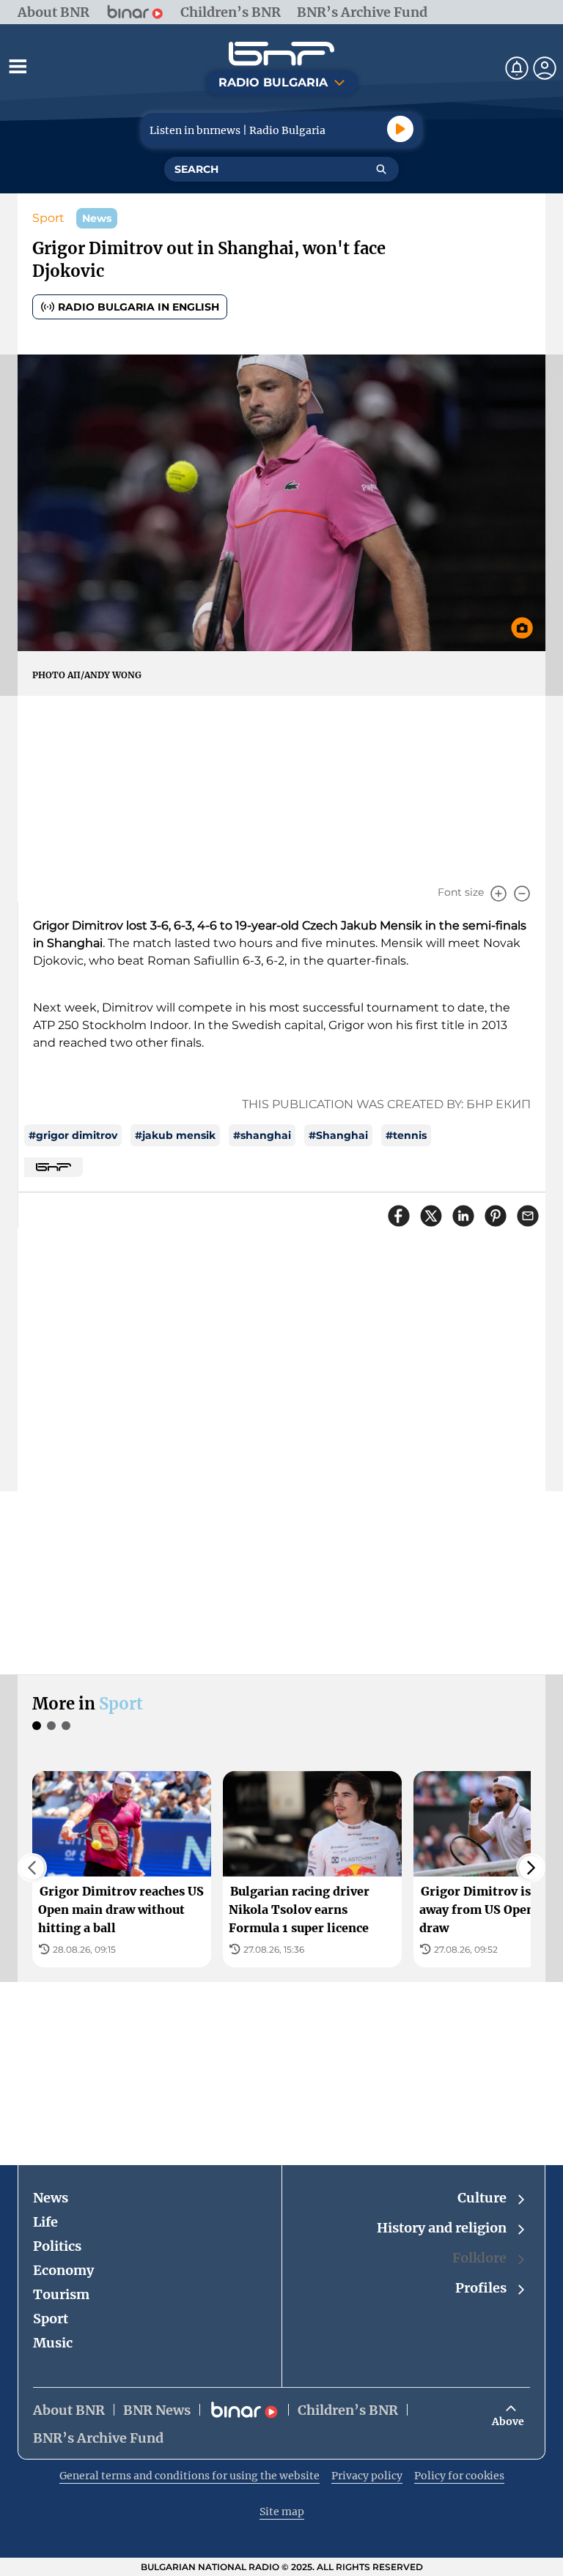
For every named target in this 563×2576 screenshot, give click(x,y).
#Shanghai (338, 1135)
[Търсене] (381, 169)
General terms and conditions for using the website (189, 2476)
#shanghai (262, 1135)
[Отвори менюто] (18, 66)
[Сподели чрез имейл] (528, 1216)
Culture (482, 2198)
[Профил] (545, 68)
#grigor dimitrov (73, 1135)
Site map (282, 2512)
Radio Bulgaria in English (139, 307)
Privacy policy (367, 2476)
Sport (48, 218)
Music (53, 2343)
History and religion (442, 2228)
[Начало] (281, 54)
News (51, 2198)
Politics (57, 2246)
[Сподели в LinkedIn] (463, 1216)
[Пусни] (400, 129)
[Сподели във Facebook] (399, 1216)
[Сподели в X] (431, 1216)
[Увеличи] (498, 894)
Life (45, 2222)
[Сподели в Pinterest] (496, 1216)
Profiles (481, 2288)
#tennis (406, 1135)
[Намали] (522, 894)
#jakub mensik (175, 1135)
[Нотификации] (517, 68)
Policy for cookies (459, 2476)
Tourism (61, 2294)
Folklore (479, 2258)
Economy (63, 2270)
